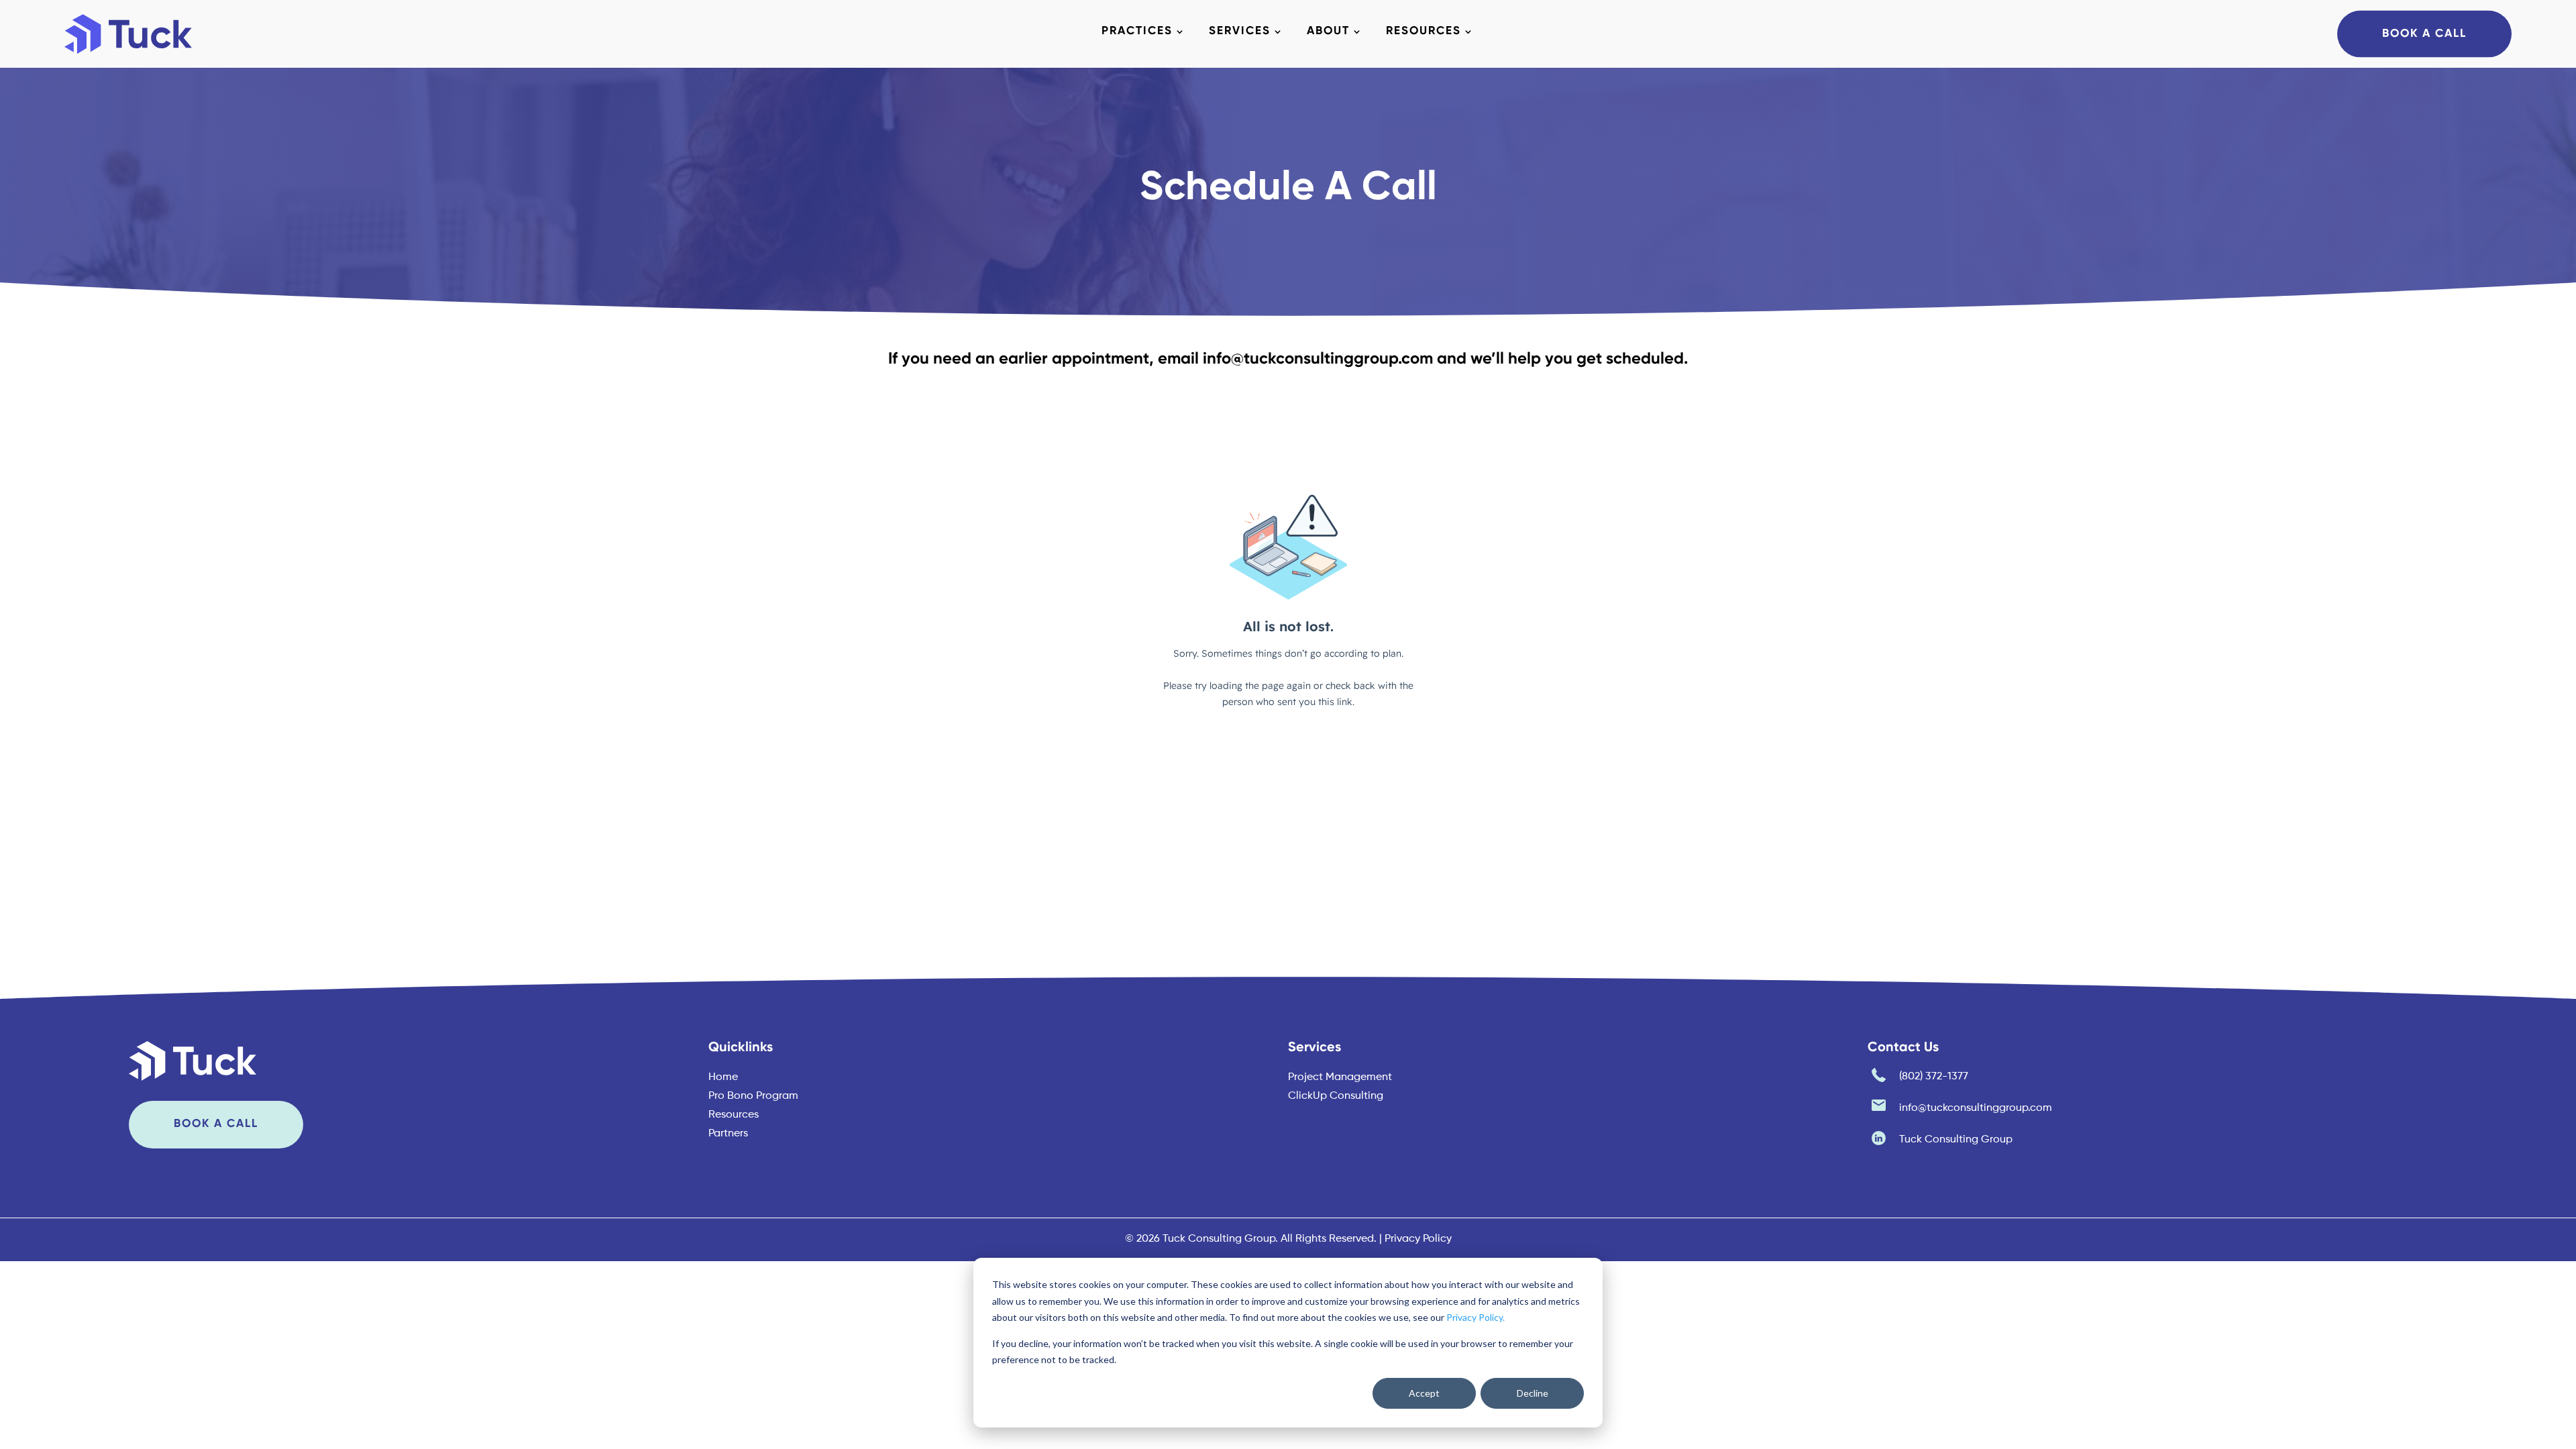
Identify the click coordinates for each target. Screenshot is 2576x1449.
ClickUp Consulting (1336, 1096)
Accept (1424, 1393)
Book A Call (2424, 33)
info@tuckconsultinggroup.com (1318, 359)
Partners (728, 1134)
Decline (1533, 1393)
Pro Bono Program (753, 1096)
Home (723, 1077)
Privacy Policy (1418, 1239)
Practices (1137, 32)
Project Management (1340, 1077)
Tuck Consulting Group (1956, 1140)
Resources (1424, 32)
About (1328, 32)
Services (1240, 32)
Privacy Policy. (1475, 1317)
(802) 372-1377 (1934, 1077)
